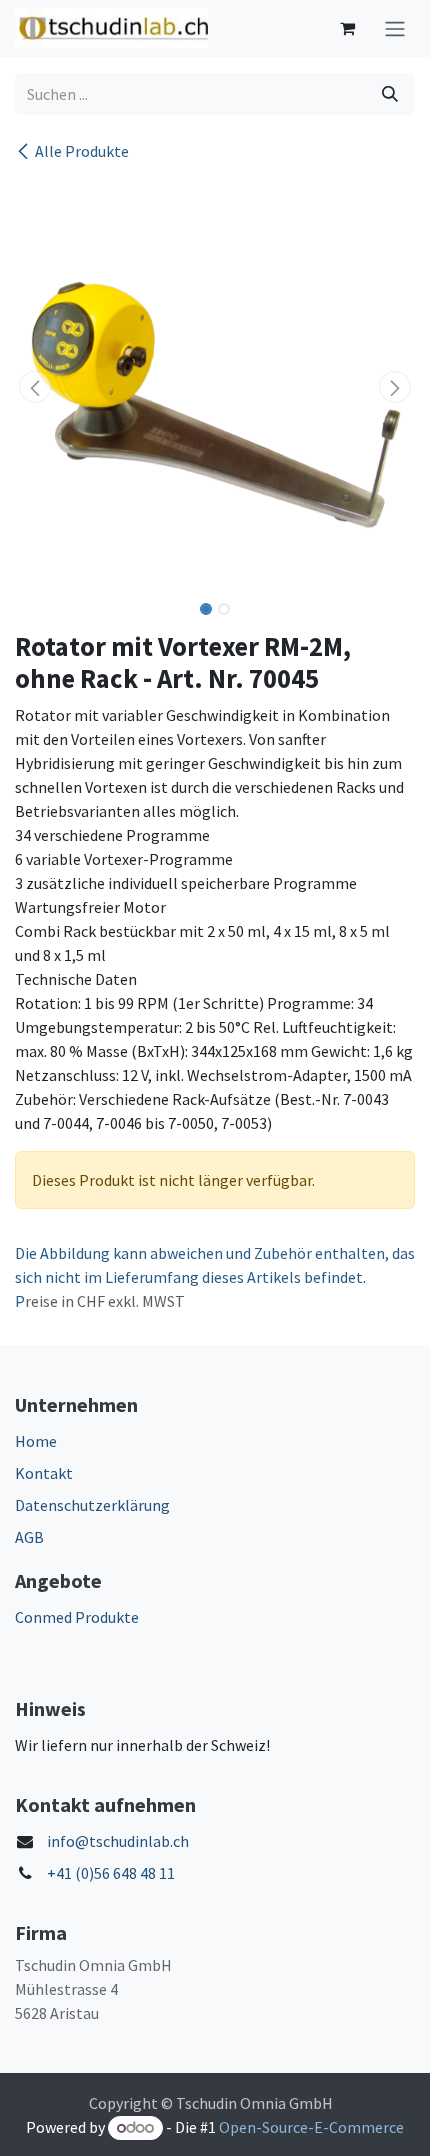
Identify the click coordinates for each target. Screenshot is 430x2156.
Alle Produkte (82, 151)
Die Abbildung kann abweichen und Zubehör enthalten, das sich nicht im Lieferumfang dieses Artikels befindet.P (215, 1277)
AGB (29, 1537)
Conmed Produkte (77, 1617)
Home (36, 1441)
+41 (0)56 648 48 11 (111, 1873)
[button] (35, 387)
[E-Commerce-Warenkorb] (347, 28)
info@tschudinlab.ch (118, 1841)
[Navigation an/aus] (395, 28)
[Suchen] (390, 94)
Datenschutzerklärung (92, 1505)
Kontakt (44, 1473)
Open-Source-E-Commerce (311, 2127)
